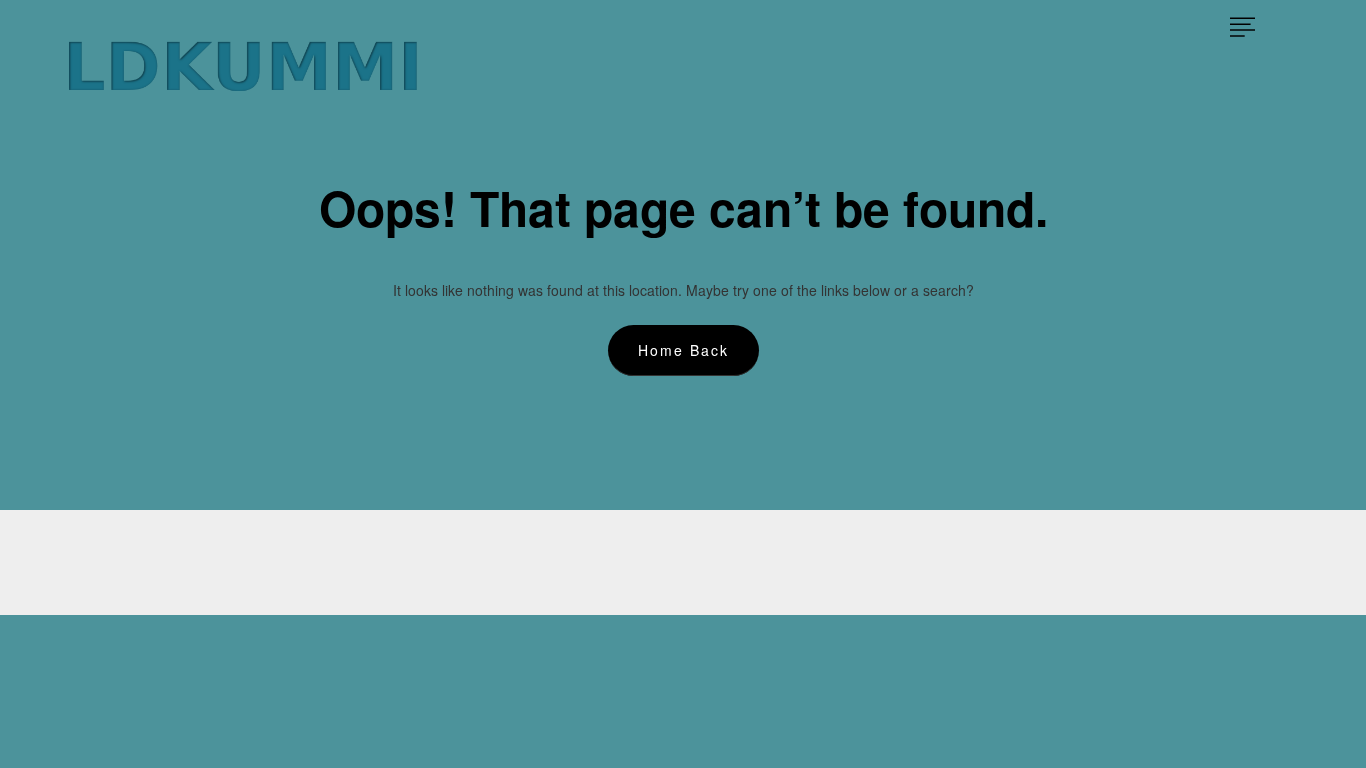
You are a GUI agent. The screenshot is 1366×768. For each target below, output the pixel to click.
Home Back (683, 350)
